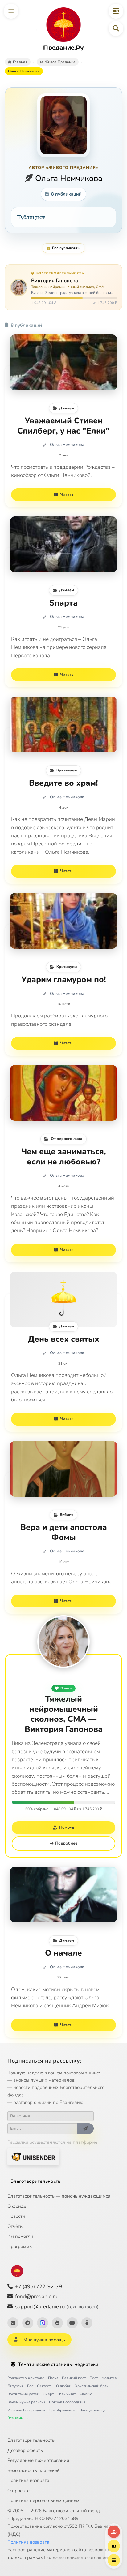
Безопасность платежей (34, 2470)
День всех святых (64, 1339)
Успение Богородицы (26, 2410)
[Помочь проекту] (114, 2532)
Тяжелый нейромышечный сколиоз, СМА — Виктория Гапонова (64, 1714)
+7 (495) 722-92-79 (39, 2287)
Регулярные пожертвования (38, 2460)
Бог (30, 2386)
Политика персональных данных (43, 2500)
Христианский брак (92, 2386)
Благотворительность (36, 2181)
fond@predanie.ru (36, 2296)
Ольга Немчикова (67, 445)
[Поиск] (116, 28)
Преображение (62, 2410)
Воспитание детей (23, 2394)
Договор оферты (26, 2450)
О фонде (17, 2206)
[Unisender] (33, 2157)
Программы (20, 2246)
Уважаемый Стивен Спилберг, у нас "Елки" (63, 426)
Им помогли (20, 2236)
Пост (94, 2378)
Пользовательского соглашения (79, 2557)
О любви (64, 2386)
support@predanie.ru (57, 2307)
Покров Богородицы (67, 2402)
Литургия (15, 2386)
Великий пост (74, 2378)
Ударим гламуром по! (64, 980)
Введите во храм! (63, 783)
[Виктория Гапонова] (63, 1642)
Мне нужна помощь (44, 2340)
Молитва (109, 2378)
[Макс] (43, 2323)
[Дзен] (57, 2323)
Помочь (66, 1688)
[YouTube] (72, 2323)
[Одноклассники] (87, 2323)
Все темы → (18, 2418)
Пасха (53, 2378)
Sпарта (63, 603)
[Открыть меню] (11, 11)
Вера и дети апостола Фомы (64, 1532)
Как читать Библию (76, 2394)
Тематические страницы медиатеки (58, 2364)
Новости (16, 2216)
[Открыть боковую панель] (116, 11)
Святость (45, 2386)
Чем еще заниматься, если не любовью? (64, 1157)
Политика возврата (28, 2480)
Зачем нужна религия (26, 2402)
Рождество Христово (26, 2378)
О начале (63, 1953)
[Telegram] (28, 2323)
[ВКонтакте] (13, 2323)
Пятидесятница (92, 2410)
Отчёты (15, 2226)
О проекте (18, 2491)
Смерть (49, 2394)
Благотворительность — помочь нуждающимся (59, 2196)
